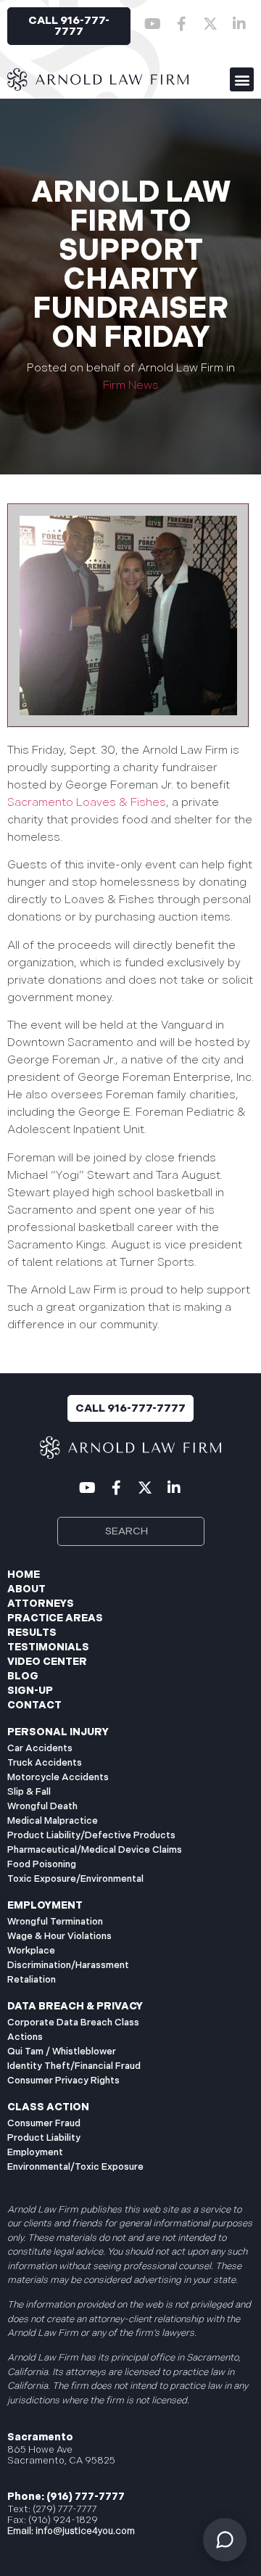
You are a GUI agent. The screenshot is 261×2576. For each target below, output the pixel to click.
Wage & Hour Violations (59, 1936)
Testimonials (48, 1647)
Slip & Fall (29, 1792)
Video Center (47, 1662)
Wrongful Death (42, 1806)
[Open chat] (225, 2540)
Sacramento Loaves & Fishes (87, 803)
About (26, 1589)
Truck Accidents (45, 1763)
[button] (242, 79)
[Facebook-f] (181, 24)
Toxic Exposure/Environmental (75, 1879)
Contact (34, 1705)
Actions (25, 2037)
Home (24, 1575)
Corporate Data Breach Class (73, 2022)
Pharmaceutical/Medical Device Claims (95, 1850)
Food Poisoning (42, 1864)
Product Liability (44, 2138)
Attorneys (41, 1604)
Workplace (31, 1951)
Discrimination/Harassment (68, 1965)
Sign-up (30, 1691)
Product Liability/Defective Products (91, 1835)
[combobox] (131, 1531)
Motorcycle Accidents (58, 1777)
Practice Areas (55, 1618)
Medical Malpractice (53, 1821)
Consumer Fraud (44, 2123)
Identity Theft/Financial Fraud (74, 2066)
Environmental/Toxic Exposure (75, 2167)
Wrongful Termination (55, 1922)
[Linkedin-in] (239, 24)
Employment (35, 2152)
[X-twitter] (210, 24)
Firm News (131, 386)
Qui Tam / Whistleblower (62, 2052)
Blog (23, 1676)
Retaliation (32, 1980)
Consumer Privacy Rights (63, 2081)
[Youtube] (152, 24)
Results (32, 1633)
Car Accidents (40, 1748)
